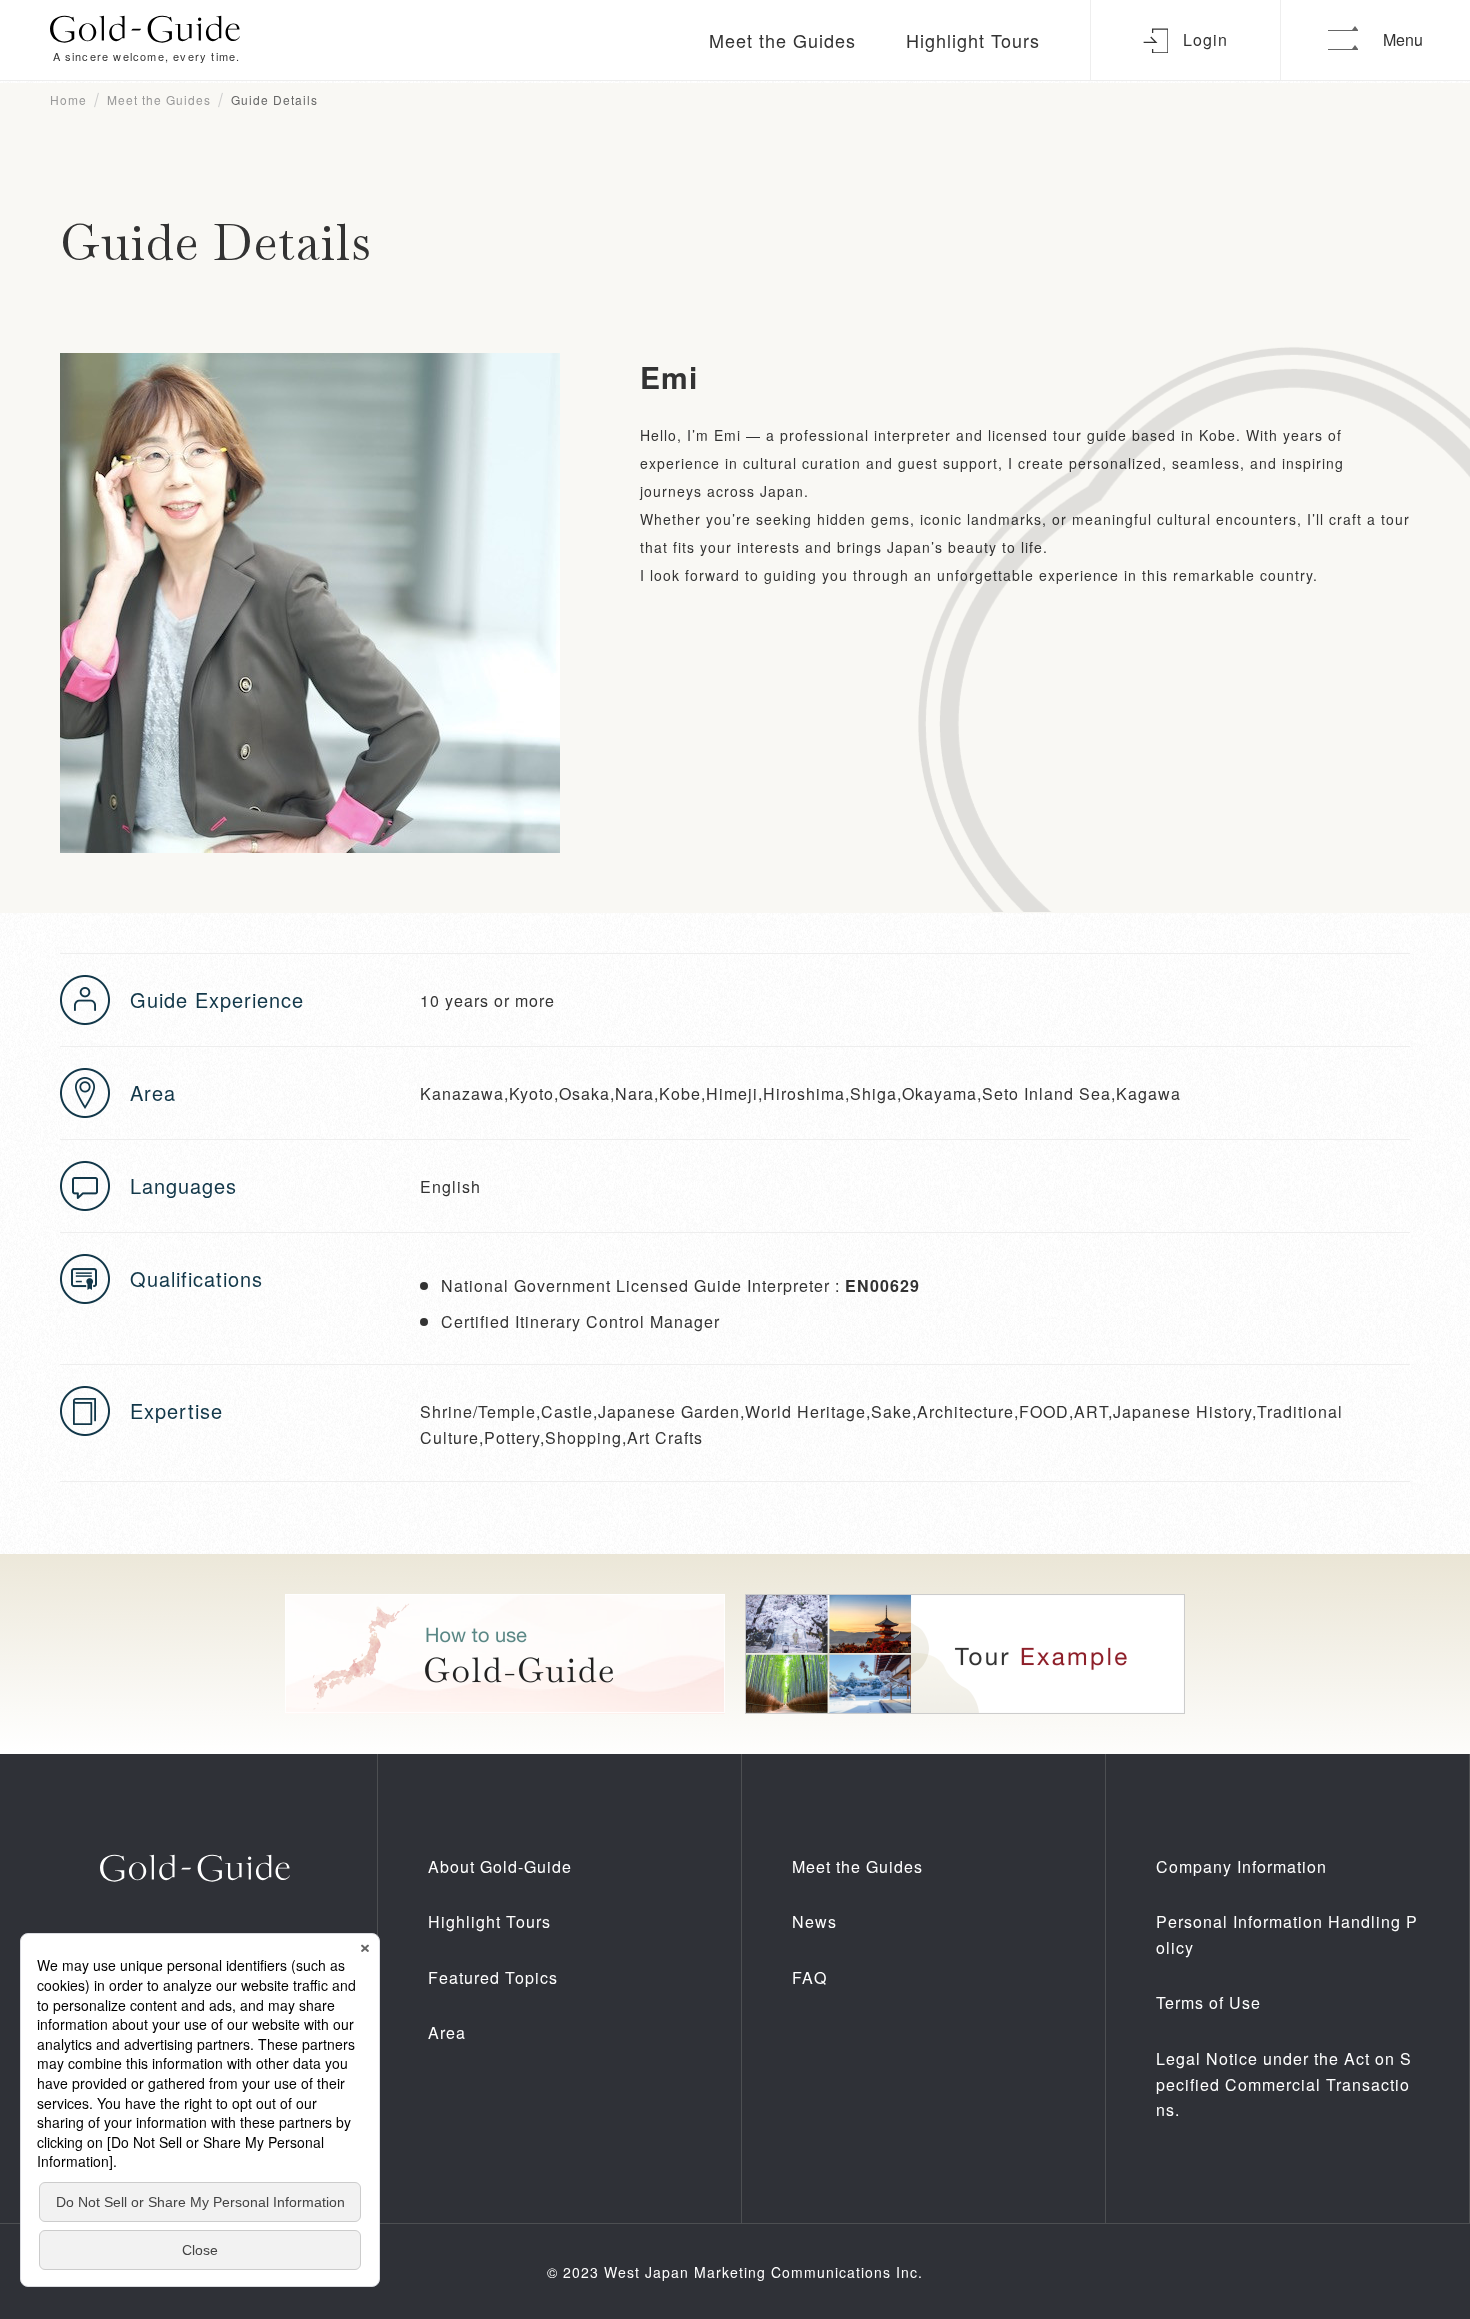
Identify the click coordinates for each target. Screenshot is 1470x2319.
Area (447, 2032)
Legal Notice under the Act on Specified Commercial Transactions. (1284, 2084)
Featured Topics (493, 1977)
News (814, 1921)
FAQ (809, 1977)
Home (68, 99)
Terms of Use (1208, 2002)
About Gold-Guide (500, 1866)
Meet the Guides (782, 40)
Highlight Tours (973, 40)
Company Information (1241, 1866)
